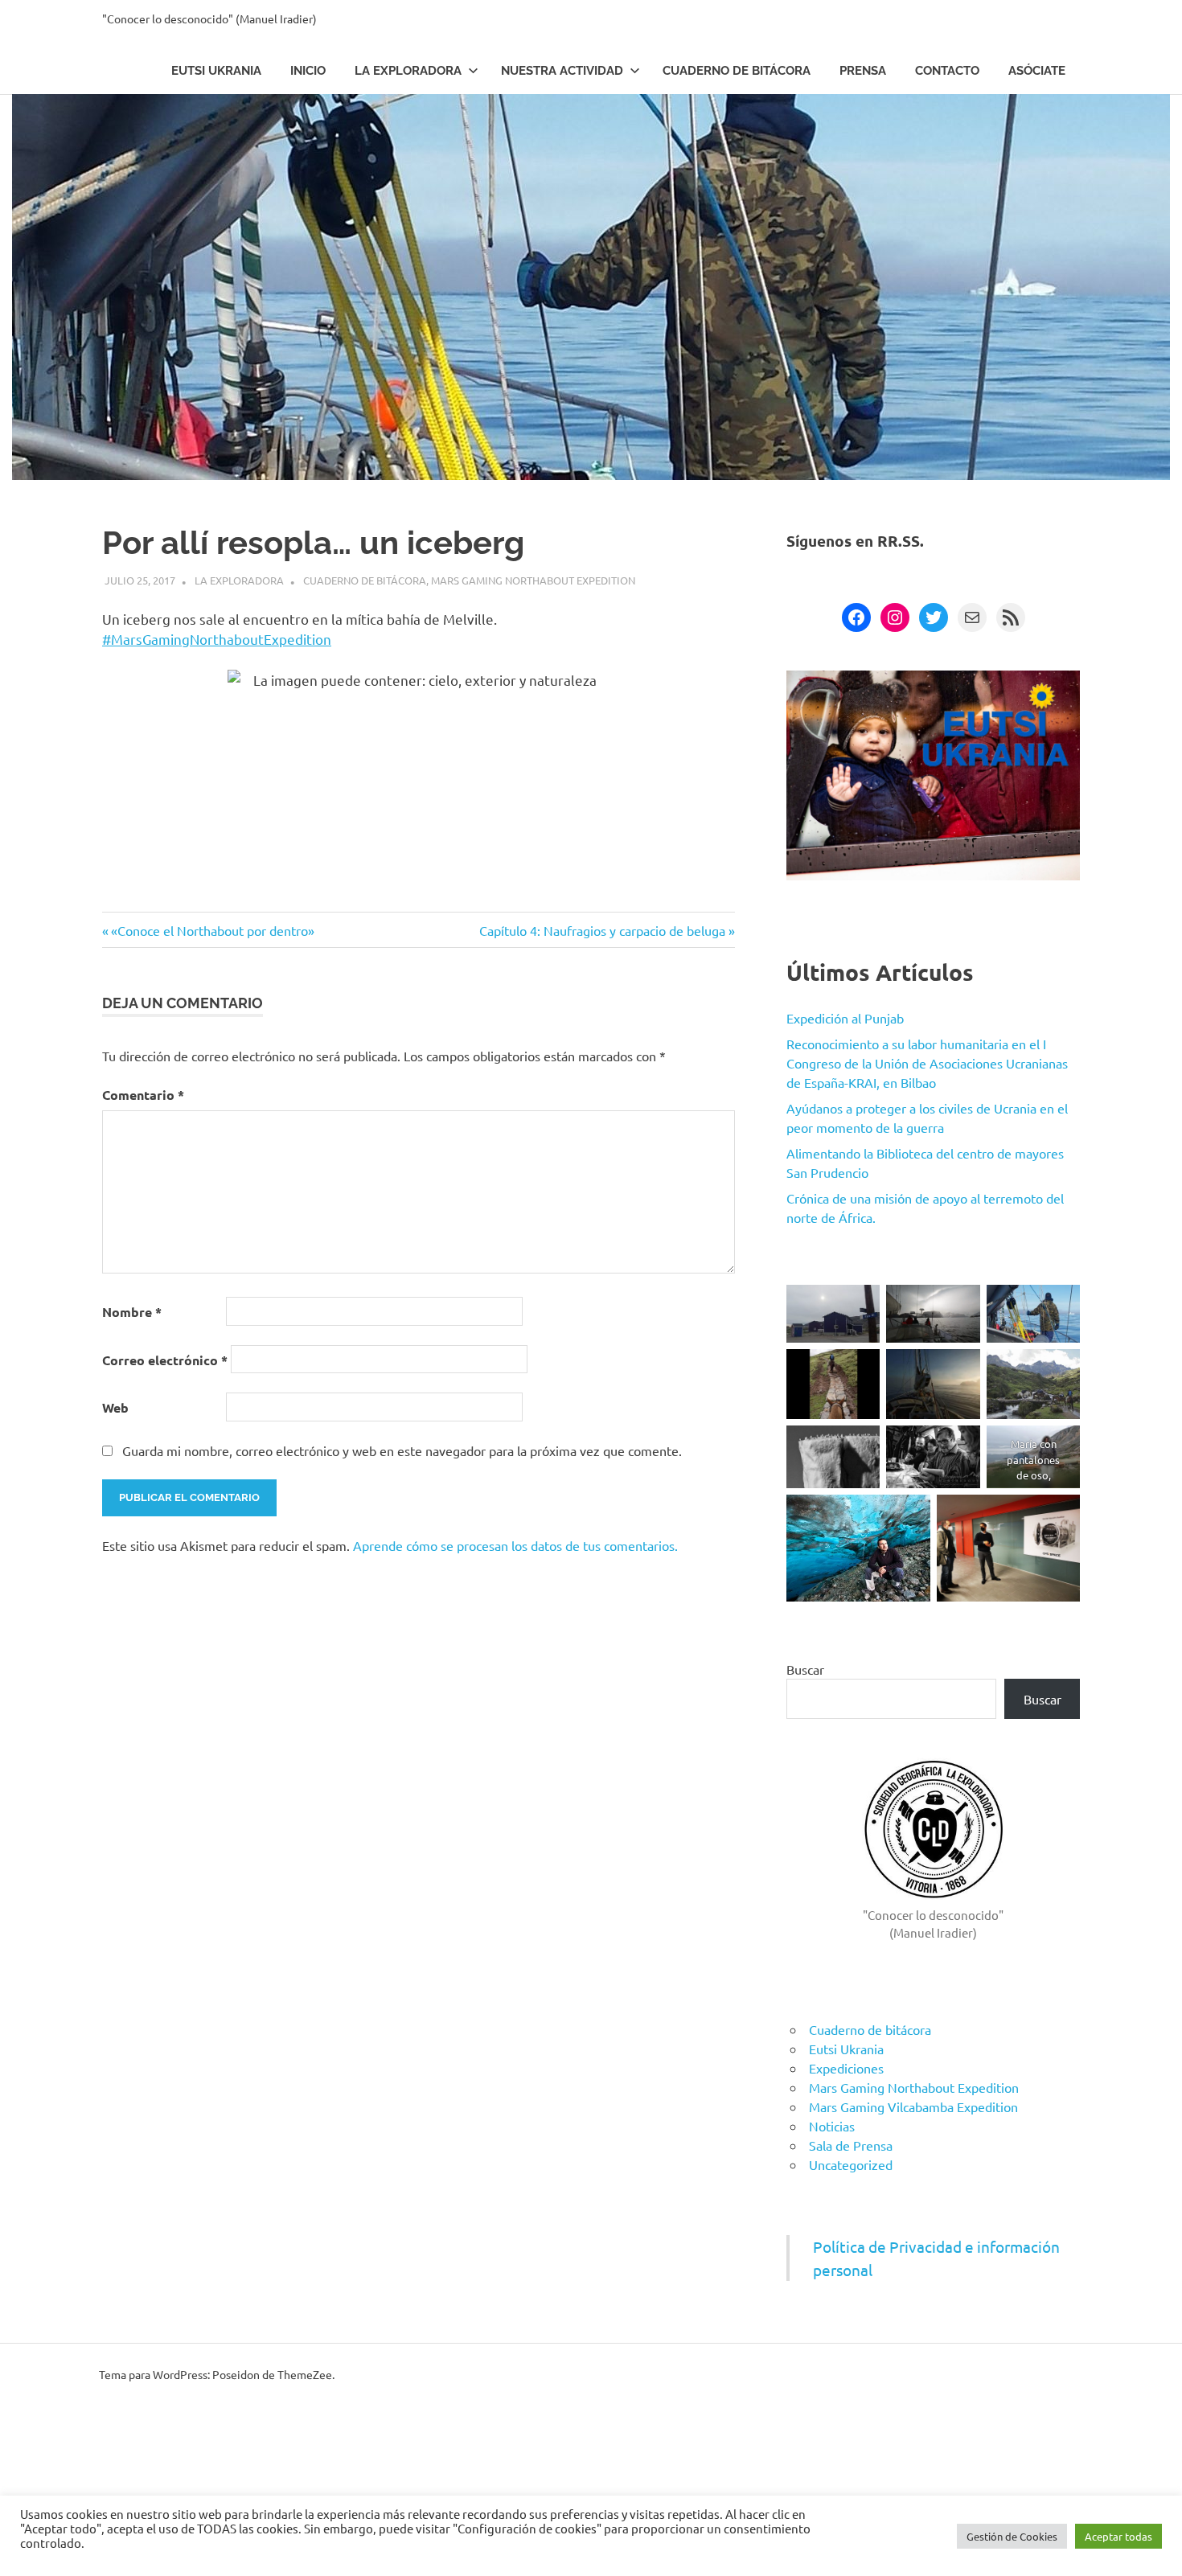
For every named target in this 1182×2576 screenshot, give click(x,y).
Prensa (863, 71)
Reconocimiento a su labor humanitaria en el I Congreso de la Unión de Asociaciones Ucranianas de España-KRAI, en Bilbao (927, 1063)
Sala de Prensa (851, 2145)
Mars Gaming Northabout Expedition (533, 580)
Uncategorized (851, 2164)
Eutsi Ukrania (846, 2049)
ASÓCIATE (1037, 71)
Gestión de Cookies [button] (1012, 2536)
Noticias (832, 2126)
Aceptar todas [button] (1118, 2536)
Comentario (143, 1095)
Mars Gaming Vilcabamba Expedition (913, 2106)
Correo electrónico (165, 1360)
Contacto (947, 71)
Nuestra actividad (562, 71)
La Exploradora (408, 71)
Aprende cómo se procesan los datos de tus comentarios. (515, 1545)
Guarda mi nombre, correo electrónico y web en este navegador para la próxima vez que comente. (402, 1450)
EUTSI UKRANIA (216, 71)
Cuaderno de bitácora (737, 71)
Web (115, 1407)
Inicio (308, 71)
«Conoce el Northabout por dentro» (212, 930)
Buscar (805, 1669)
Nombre (132, 1312)
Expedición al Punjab (845, 1018)
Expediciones (846, 2068)
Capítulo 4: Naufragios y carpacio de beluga (602, 930)
